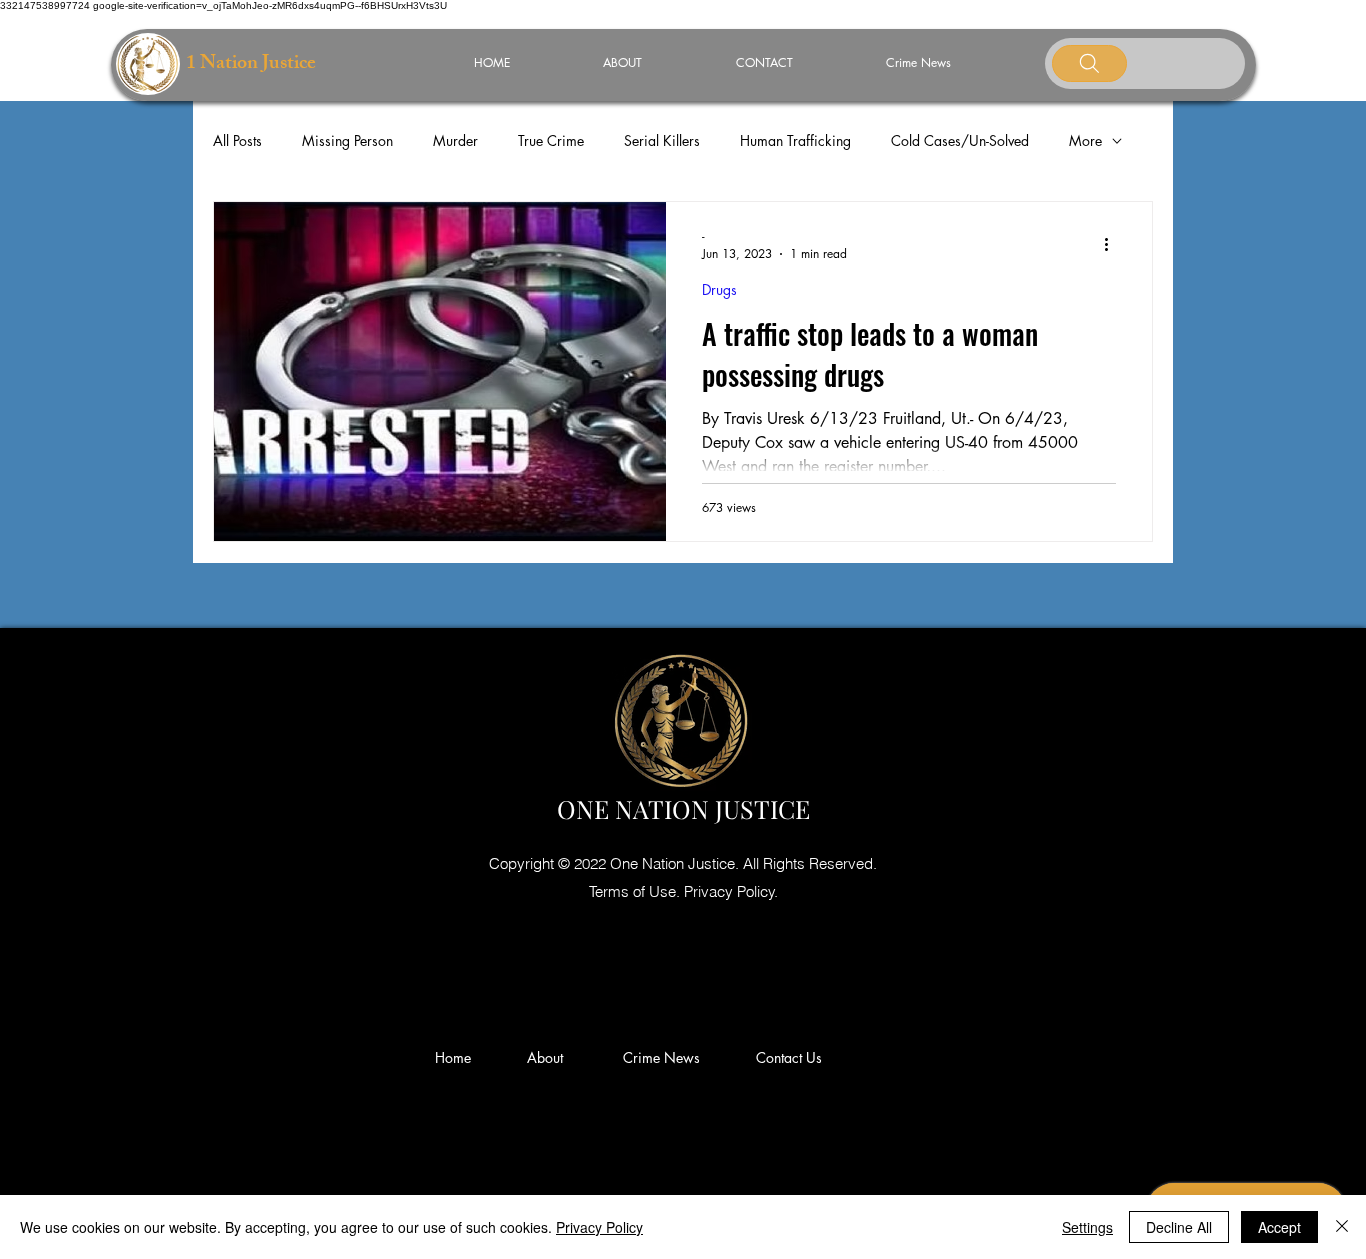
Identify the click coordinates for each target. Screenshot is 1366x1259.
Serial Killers (662, 140)
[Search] (1089, 63)
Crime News (665, 1057)
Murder (455, 140)
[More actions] (1113, 244)
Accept (1279, 1227)
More (1085, 140)
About (553, 1057)
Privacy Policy (599, 1227)
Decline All (1179, 1227)
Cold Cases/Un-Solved (960, 140)
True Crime (551, 140)
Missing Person (347, 140)
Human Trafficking (795, 140)
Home (457, 1057)
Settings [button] (1087, 1227)
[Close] (1342, 1227)
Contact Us (789, 1057)
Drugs (719, 289)
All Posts (237, 140)
